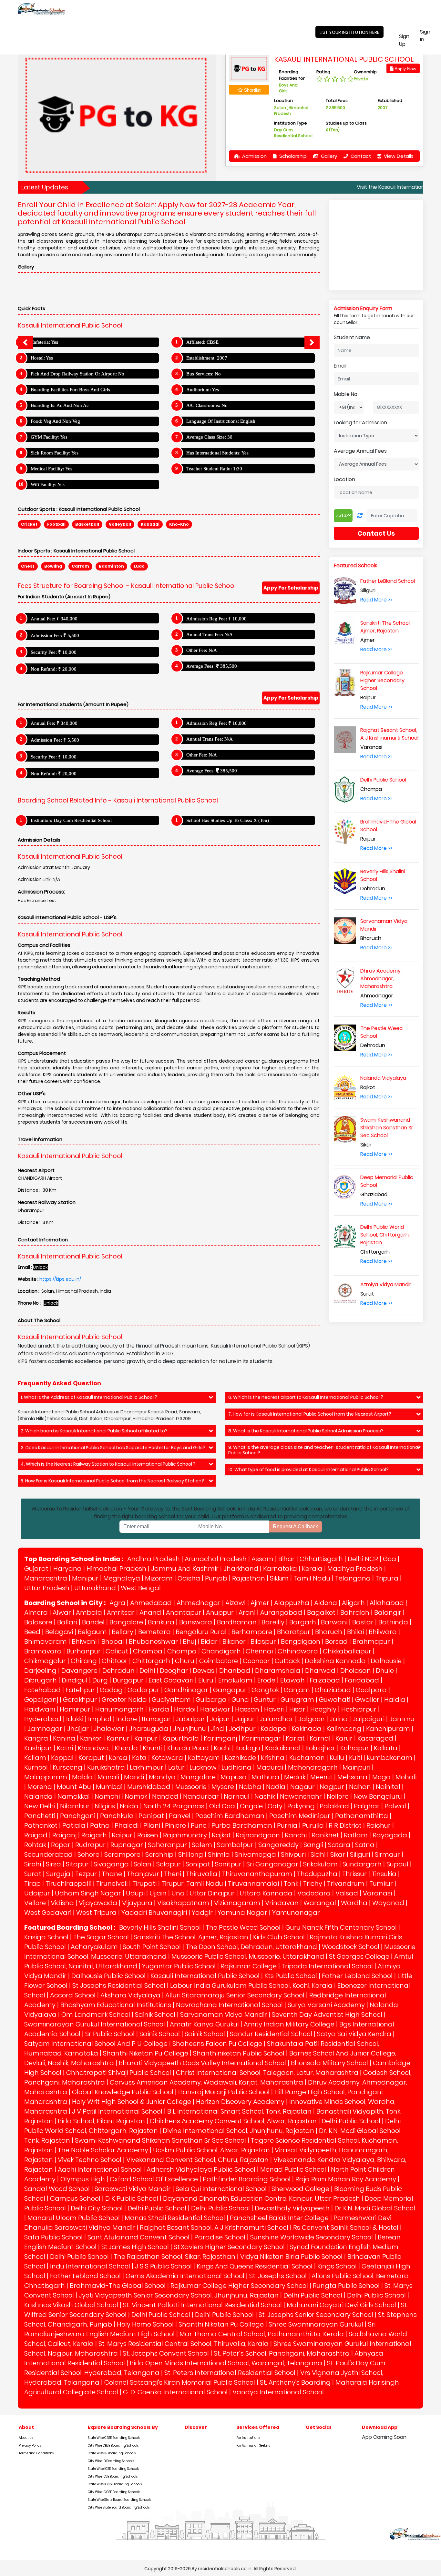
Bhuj (189, 1642)
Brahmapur (371, 1642)
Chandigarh (221, 1651)
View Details (398, 156)
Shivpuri (293, 1854)
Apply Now (405, 69)
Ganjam (297, 1690)
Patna (100, 1825)
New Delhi (40, 1806)
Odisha (189, 1578)
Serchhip (159, 1854)
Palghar (367, 1806)
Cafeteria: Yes (44, 342)
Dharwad (320, 1671)
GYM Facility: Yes (49, 437)
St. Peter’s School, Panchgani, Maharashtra (282, 2353)
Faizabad (325, 1680)
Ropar (61, 1845)
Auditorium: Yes (203, 389)
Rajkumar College (249, 1966)
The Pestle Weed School (243, 1927)
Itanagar (156, 1719)
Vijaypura (137, 1903)
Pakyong (301, 1806)
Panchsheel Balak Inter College (279, 2218)
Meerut (321, 1777)
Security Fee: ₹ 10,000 (54, 652)
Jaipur (220, 1719)
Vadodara (314, 1893)
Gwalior (367, 1700)
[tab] (117, 1398)
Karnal (320, 1738)
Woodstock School (351, 1947)
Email (340, 366)
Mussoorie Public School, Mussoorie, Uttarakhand (248, 1956)
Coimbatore (219, 1661)
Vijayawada (98, 1903)
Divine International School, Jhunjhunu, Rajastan (238, 2131)
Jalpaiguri (369, 1719)
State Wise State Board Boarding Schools (119, 2500)
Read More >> (376, 600)
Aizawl (236, 1603)
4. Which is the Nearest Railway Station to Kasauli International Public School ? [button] (108, 1464)
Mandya (162, 1777)
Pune (199, 1825)
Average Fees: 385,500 (212, 666)
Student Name (352, 337)
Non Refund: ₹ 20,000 (54, 669)
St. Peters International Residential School (230, 2373)
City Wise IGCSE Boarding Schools (114, 2492)
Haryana (67, 1569)
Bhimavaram (46, 1642)
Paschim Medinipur (300, 1816)
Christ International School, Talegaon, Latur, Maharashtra (267, 2073)
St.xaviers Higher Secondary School (229, 2247)
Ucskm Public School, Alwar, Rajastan (211, 2150)
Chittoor (115, 1661)
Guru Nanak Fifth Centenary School (341, 1927)
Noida (129, 1806)
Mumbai (109, 1787)
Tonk (291, 1884)
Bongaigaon (301, 1642)
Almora (36, 1612)
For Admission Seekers (253, 2445)
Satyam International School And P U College (96, 2044)
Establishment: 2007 (207, 358)
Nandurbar (201, 1796)
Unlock (40, 1267)
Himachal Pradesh (116, 1569)
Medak (295, 1777)
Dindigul (75, 1680)
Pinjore (175, 1825)
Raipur (122, 1835)
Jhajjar (78, 1729)
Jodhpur (242, 1729)
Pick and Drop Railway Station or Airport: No (77, 374)
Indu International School (90, 2266)
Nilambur (75, 1806)
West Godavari (48, 1913)
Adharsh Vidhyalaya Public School (201, 2169)
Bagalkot (321, 1612)
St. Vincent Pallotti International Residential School (202, 2305)
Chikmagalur (45, 1661)
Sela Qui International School (221, 2189)
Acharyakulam (94, 1947)
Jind (217, 1729)
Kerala (312, 1569)
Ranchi (296, 1835)
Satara (339, 1845)
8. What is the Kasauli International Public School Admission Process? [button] (306, 1431)
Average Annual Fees (360, 451)
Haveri (274, 1709)
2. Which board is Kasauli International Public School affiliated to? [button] (94, 1431)
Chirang (84, 1661)
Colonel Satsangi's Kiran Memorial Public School (180, 2382)
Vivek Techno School (90, 2160)
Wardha (354, 1903)
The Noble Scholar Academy (103, 2150)
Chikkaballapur (347, 1651)
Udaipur (37, 1893)
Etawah (292, 1680)
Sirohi (33, 1864)
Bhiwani (84, 1642)
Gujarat (36, 1569)
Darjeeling (40, 1671)
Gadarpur (144, 1690)
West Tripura (96, 1913)
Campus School (75, 2198)
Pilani (152, 1825)
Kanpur (146, 1738)
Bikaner (234, 1642)
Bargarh (303, 1622)
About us (26, 2438)
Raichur (379, 1825)
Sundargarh (362, 1864)
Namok (136, 1796)
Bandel (93, 1622)
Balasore (38, 1622)
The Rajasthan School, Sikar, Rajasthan (174, 2257)
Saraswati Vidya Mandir (133, 2189)
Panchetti (40, 1816)
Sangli (313, 1845)
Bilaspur (263, 1642)
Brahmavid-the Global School (118, 2286)
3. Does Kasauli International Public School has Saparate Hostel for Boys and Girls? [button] (113, 1448)
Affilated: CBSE (202, 342)
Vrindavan (282, 1903)
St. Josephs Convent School (166, 2353)
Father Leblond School (357, 1976)
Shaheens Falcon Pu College (217, 2044)
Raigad (36, 1835)
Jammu (402, 1719)
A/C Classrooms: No (207, 405)
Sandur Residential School (271, 2034)
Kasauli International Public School (344, 59)
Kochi (222, 1748)
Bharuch (329, 1632)
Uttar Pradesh (47, 1588)
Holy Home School (145, 2324)
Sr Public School (110, 2034)
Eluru (206, 1680)
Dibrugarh (41, 1680)
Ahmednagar (199, 1603)
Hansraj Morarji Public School (224, 2092)
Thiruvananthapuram (257, 1874)
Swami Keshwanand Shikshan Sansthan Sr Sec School (160, 2140)
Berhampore (252, 1632)
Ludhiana (236, 1767)
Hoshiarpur (359, 1709)
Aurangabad (281, 1612)
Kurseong (67, 1767)
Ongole (251, 1806)
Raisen (148, 1835)
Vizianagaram (237, 1903)
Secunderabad (48, 1854)
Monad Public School (293, 2169)
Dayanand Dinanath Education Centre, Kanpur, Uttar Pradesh (262, 2198)
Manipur (85, 1578)
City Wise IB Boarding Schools (111, 2461)
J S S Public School (163, 2266)
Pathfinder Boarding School (247, 2179)
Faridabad (362, 1680)
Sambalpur (235, 1845)
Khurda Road (188, 1748)
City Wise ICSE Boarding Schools (113, 2476)
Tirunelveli (112, 1884)
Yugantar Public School (179, 1966)
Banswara (196, 1622)
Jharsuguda (149, 1729)
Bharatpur (294, 1632)
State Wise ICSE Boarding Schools (113, 2469)
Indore (127, 1719)
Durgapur (128, 1680)
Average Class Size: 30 (209, 437)
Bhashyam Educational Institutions (116, 2005)
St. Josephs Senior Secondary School (316, 2315)
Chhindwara (298, 1651)
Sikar (338, 1854)
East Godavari (171, 1680)
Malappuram (46, 1777)
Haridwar (215, 1709)
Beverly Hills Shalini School (160, 1927)
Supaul (397, 1864)
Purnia (287, 1825)
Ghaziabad (333, 1690)
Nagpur (332, 1787)
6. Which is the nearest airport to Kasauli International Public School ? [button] (306, 1397)
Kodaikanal (283, 1748)
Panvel (180, 1816)
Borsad (336, 1642)
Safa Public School (53, 2237)
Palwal (395, 1806)
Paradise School (220, 2237)
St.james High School (135, 2247)
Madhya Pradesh (355, 1569)
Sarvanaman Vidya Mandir (224, 2015)
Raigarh (94, 1835)
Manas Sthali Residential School (175, 2218)
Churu (185, 1661)
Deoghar (174, 1671)
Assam (262, 1559)
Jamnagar (45, 1729)
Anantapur (184, 1612)
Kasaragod (375, 1738)
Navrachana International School (229, 2005)
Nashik (265, 1796)
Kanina (64, 1738)
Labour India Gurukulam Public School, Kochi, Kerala (251, 1985)
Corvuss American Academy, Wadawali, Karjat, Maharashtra (206, 2082)
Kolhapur (355, 1748)
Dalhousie (386, 1661)
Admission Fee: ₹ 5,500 (55, 635)
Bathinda (393, 1622)
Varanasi (377, 1893)
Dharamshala (278, 1671)
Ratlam (356, 1835)
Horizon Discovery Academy (240, 2102)
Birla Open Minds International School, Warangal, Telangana (226, 2363)
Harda (159, 1709)
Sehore (88, 1854)
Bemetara (154, 1632)
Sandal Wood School (57, 2189)
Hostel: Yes (42, 358)
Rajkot (221, 1835)
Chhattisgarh (321, 1559)
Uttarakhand (95, 1588)
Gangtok (265, 1690)
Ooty (275, 1806)
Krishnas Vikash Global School (71, 2305)
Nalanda (38, 1796)
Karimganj (220, 1738)
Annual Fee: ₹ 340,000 (54, 619)
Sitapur (77, 1864)
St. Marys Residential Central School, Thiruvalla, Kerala (184, 2344)
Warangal (320, 1903)
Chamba (148, 1651)
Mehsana (352, 1777)
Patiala (74, 1825)
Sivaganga (111, 1864)
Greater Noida (124, 1700)
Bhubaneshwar (153, 1642)
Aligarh (353, 1603)
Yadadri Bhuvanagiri (154, 1913)
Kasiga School (46, 1937)
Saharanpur (167, 1845)
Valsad (347, 1893)
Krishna (273, 1758)
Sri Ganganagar (272, 1864)
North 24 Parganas (174, 1806)
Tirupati (144, 1884)
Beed (32, 1632)
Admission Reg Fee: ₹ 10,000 (216, 619)
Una (178, 1893)
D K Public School (132, 2198)
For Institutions (248, 2438)
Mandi (134, 1777)
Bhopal (113, 1642)
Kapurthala (181, 1738)
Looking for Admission (360, 423)
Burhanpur (84, 1651)
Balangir (388, 1612)
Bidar (209, 1642)
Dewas (204, 1671)
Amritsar (121, 1612)
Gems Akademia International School (185, 2276)
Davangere (79, 1671)
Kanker (91, 1738)
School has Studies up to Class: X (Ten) (228, 820)
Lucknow (203, 1767)
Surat (33, 1874)
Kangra (36, 1738)
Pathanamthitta (362, 1816)
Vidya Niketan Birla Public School (291, 2257)
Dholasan (356, 1671)
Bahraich (355, 1612)
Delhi (147, 1671)
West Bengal (141, 1588)
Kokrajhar (320, 1748)
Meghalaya (122, 1578)
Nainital (388, 1787)
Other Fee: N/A (202, 650)
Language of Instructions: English (221, 421)
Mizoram (159, 1578)
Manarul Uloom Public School (74, 2218)
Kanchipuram (388, 1729)
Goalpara (371, 1690)
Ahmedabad (151, 1603)
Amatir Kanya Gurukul (204, 2024)
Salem (202, 1845)
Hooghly (323, 1709)
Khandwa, (94, 1748)
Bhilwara (383, 1632)
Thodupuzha (317, 1874)
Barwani (334, 1622)
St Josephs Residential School (119, 1985)
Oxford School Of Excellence (154, 2179)
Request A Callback (295, 1526)
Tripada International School (327, 1966)
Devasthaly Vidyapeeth (292, 2208)
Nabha (250, 1787)
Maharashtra (46, 1578)
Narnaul (237, 1796)
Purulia (313, 1825)
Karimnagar (261, 1738)
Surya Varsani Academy (326, 2005)
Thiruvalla (202, 1874)
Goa (390, 1559)
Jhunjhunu (190, 1729)
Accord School (73, 1995)
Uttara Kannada (266, 1893)
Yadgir (202, 1913)
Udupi (135, 1893)
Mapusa (234, 1777)
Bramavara (43, 1651)
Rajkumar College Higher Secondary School (239, 2286)
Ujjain (158, 1893)
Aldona (326, 1603)
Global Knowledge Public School (123, 2092)
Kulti (355, 1758)
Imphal (100, 1719)
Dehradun (118, 1671)
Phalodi (127, 1825)
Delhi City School (97, 2208)
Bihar (287, 1559)
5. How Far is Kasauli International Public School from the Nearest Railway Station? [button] (112, 1481)
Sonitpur (228, 1864)
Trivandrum (346, 1884)
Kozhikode (240, 1758)
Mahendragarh (313, 1767)
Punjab (216, 1578)
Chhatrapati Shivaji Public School (119, 2073)
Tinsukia (384, 1874)
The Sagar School (101, 1937)
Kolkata (386, 1748)
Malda (82, 1777)
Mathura (265, 1777)
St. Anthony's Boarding (295, 2382)
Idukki (75, 1719)
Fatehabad (42, 1690)
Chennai (259, 1651)
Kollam (35, 1758)
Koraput (91, 1758)
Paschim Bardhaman (230, 1816)
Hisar (297, 1709)
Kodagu (248, 1748)
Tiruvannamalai (253, 1884)
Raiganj (64, 1835)
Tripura (387, 1578)
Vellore (35, 1903)
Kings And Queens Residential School (255, 2266)
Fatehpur (80, 1690)
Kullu (337, 1758)
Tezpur (86, 1874)
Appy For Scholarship (291, 588)
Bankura (161, 1622)
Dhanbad (235, 1671)
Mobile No (346, 394)
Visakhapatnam (183, 1903)
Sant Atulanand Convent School (138, 2237)
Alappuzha (292, 1603)
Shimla (219, 1854)
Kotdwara (167, 1758)
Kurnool (36, 1767)
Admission (254, 156)
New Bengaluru (378, 1796)
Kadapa (274, 1729)
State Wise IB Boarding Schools (112, 2453)
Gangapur (230, 1690)
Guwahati (335, 1700)
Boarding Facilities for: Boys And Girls (70, 389)
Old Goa (222, 1806)
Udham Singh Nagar (88, 1893)
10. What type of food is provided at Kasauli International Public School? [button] (308, 1470)
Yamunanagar (296, 1913)
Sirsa (53, 1864)
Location (344, 479)
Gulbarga (211, 1700)
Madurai (270, 1767)
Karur (344, 1738)
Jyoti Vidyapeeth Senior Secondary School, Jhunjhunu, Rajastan (179, 2295)
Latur (176, 1767)
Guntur (265, 1700)
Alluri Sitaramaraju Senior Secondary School (235, 1995)
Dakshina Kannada (335, 1661)
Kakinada (307, 1729)
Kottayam (204, 1758)
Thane (112, 1874)
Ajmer (260, 1603)
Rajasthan (249, 1578)
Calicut (117, 1651)
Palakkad (334, 1806)
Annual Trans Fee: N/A (210, 634)
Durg (100, 1680)
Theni (173, 1874)
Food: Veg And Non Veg (55, 421)
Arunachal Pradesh (216, 1559)
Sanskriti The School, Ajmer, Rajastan (191, 1937)
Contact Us (376, 533)
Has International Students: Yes (217, 453)
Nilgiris (105, 1806)
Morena (40, 1787)
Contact (360, 156)
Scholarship (292, 156)
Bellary (123, 1632)
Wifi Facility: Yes (48, 484)
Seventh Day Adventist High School (327, 2015)
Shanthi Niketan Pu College (146, 2053)
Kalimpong (344, 1729)
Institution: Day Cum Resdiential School (71, 820)
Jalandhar (277, 1719)
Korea (118, 1758)
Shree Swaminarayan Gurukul (316, 2324)
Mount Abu (74, 1787)
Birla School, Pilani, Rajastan (101, 2121)
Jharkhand (241, 1569)
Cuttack (287, 1661)
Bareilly (273, 1622)
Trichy (313, 1884)
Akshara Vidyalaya (130, 1995)
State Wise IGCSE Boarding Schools (115, 2484)
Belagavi (59, 1632)
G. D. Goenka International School (175, 2392)
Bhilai (355, 1632)
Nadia (276, 1787)
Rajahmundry (185, 1835)
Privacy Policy (30, 2445)
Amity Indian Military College (289, 2024)
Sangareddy (278, 1845)
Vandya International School (278, 2392)
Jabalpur (190, 1719)
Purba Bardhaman (242, 1825)
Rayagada (390, 1835)
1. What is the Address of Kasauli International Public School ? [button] (89, 1397)
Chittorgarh (151, 1661)
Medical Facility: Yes (51, 469)
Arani (247, 1612)
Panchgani (78, 1816)
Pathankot (41, 1825)
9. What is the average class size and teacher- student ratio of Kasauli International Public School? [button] (324, 1450)
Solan (143, 1864)
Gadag (111, 1690)
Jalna (339, 1719)
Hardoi (185, 1709)
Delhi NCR (363, 1559)
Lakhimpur (147, 1767)
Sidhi (318, 1854)
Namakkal (74, 1796)
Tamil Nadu (312, 1578)
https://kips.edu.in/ (60, 1279)
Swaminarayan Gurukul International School (95, 2024)
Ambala (89, 1612)
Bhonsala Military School (329, 2063)
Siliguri (360, 1854)
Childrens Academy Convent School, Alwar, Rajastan (233, 2121)
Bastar (363, 1622)
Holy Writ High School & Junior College (132, 2102)
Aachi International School (100, 2169)
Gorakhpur (80, 1700)
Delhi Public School (351, 2121)
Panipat (151, 1816)
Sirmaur (387, 1854)
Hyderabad (43, 1719)
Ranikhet (325, 1835)
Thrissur (354, 1874)
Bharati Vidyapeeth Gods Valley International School (202, 2063)
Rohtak (35, 1845)
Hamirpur (75, 1709)
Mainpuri (356, 1767)
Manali (108, 1777)
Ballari (67, 1622)
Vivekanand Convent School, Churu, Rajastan (197, 2160)
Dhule (385, 1671)
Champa (182, 1651)
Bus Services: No (204, 374)
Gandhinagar (186, 1690)
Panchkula (117, 1816)
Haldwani (40, 1709)
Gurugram (297, 1700)
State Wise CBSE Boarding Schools (114, 2438)
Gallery (328, 156)
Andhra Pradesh (154, 1559)
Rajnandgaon (258, 1835)
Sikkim (279, 1578)
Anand (150, 1612)
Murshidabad (149, 1787)
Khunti (153, 1748)
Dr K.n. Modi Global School (375, 2208)
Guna (240, 1700)
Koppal (62, 1758)
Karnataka (280, 1569)
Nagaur (303, 1787)
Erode (266, 1680)
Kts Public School (291, 1976)
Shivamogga (255, 1854)
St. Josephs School (278, 2276)
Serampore (122, 1854)
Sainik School (155, 2015)
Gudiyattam (171, 1700)
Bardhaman (237, 1622)
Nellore (338, 1796)
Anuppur (220, 1612)
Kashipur (38, 1748)
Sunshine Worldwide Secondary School (312, 2237)
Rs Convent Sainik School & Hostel (346, 2227)
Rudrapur (90, 1845)
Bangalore (126, 1622)
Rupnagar (127, 1845)
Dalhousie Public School (108, 1976)
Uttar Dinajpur (212, 1893)
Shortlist (252, 90)
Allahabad (387, 1603)
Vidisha (62, 1903)
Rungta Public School (346, 2286)
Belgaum (92, 1632)
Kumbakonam (390, 1758)
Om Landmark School (96, 2015)
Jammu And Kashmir (185, 1569)
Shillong (191, 1854)
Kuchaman (307, 1758)
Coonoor (256, 1661)
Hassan (247, 1709)
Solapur (169, 1864)
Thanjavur (143, 1874)
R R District (345, 1825)
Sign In (429, 36)
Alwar (62, 1612)
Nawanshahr (301, 1796)
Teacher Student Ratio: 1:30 (214, 469)
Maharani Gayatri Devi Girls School (341, 2305)
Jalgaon (312, 1719)
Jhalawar (109, 1729)
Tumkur (381, 1884)
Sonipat (198, 1864)
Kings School (337, 2266)
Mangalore (198, 1777)
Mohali (406, 1777)
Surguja (58, 1874)
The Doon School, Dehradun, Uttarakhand (251, 1947)
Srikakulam (320, 1864)
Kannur (118, 1738)
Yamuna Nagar (242, 1913)
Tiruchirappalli (68, 1884)
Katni (65, 1748)
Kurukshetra (106, 1767)
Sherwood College (300, 2189)
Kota (139, 1758)
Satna (365, 1845)
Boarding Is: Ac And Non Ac (60, 405)
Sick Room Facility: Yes (55, 453)
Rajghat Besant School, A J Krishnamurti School (214, 2227)
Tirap (32, 1884)
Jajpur (245, 1719)
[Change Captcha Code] (360, 515)
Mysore (223, 1787)
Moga (381, 1777)
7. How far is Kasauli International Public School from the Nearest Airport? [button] (310, 1414)
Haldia (395, 1700)
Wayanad (388, 1903)
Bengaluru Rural (201, 1632)
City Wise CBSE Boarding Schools (113, 2445)
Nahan (360, 1787)
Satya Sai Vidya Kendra (354, 2034)
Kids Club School (279, 1937)
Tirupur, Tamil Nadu (192, 1884)
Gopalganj (41, 1700)
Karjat (295, 1738)
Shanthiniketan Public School (239, 2053)
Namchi (107, 1796)
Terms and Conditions (36, 2453)
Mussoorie (191, 1787)
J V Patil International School (117, 2111)
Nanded (165, 1796)
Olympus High (83, 2179)
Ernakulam (235, 1680)
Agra (117, 1603)
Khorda (126, 1748)
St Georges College (359, 1956)
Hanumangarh (119, 1709)
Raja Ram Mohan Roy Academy (346, 2179)
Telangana (353, 1578)
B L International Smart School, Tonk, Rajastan (239, 2111)
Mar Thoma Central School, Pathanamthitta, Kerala (262, 2334)
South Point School (152, 1947)
